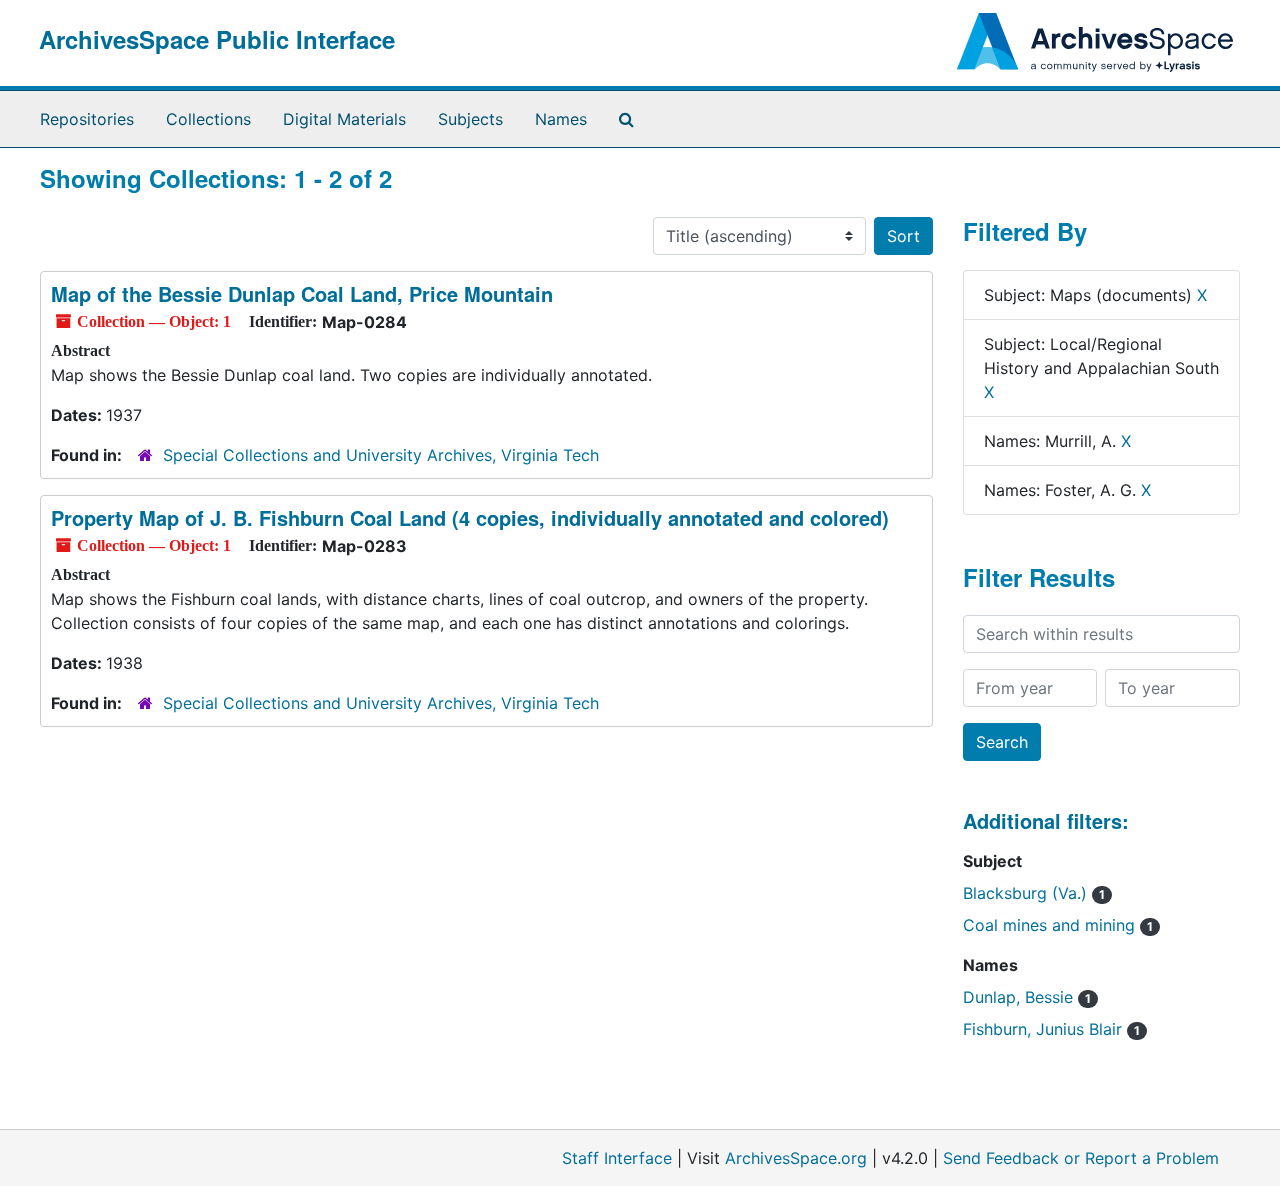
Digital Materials (344, 119)
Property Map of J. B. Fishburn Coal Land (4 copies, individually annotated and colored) (470, 517)
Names (561, 119)
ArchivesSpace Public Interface (217, 39)
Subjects (470, 119)
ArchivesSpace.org (796, 1158)
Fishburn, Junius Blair (1051, 1029)
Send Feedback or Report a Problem (1081, 1158)
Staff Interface (617, 1158)
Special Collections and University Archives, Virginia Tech (381, 455)
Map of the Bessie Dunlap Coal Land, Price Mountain (302, 293)
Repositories (87, 119)
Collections (208, 119)
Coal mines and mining (1058, 925)
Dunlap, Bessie (1027, 997)
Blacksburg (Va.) (1034, 893)
